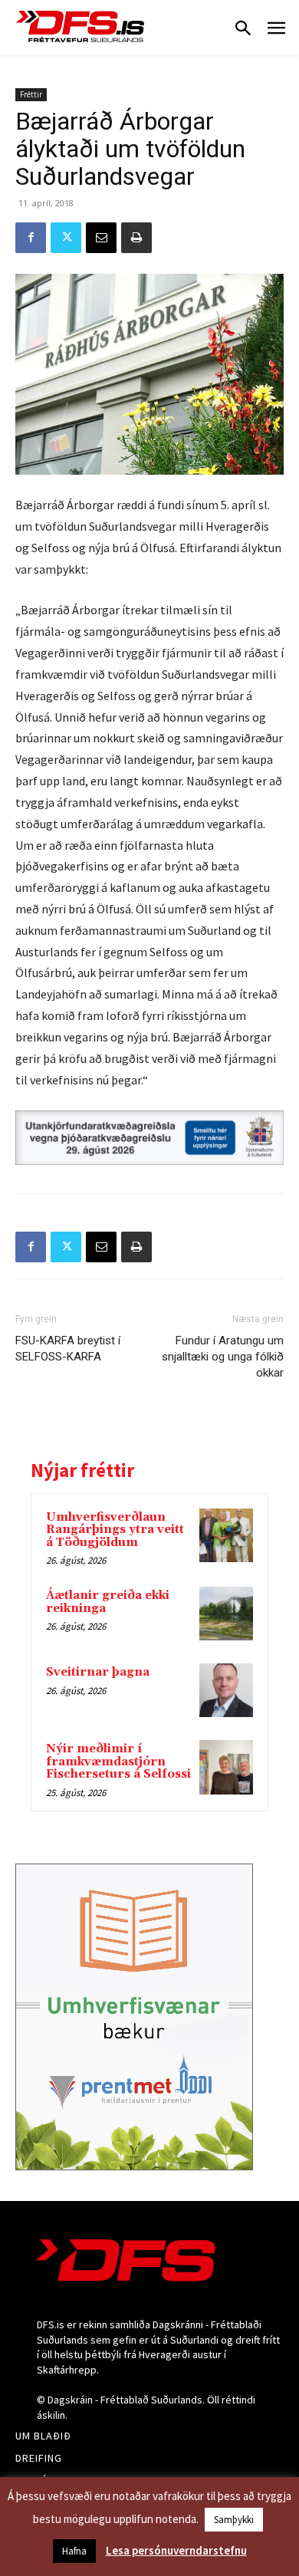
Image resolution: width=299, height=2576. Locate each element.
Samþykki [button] (234, 2520)
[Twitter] (66, 238)
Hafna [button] (74, 2551)
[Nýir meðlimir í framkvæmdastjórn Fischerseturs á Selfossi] (226, 1767)
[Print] (136, 238)
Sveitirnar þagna (98, 1672)
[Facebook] (31, 238)
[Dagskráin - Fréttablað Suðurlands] (80, 26)
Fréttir (31, 94)
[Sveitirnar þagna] (226, 1690)
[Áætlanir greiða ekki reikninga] (226, 1614)
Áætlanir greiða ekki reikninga (108, 1602)
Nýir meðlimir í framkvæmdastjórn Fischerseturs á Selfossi (118, 1762)
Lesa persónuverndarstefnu (176, 2550)
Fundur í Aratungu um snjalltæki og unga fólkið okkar (223, 1357)
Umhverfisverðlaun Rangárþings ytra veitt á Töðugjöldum (115, 1530)
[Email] (101, 238)
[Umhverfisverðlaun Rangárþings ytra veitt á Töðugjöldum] (226, 1535)
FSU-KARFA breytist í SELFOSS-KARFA (68, 1349)
